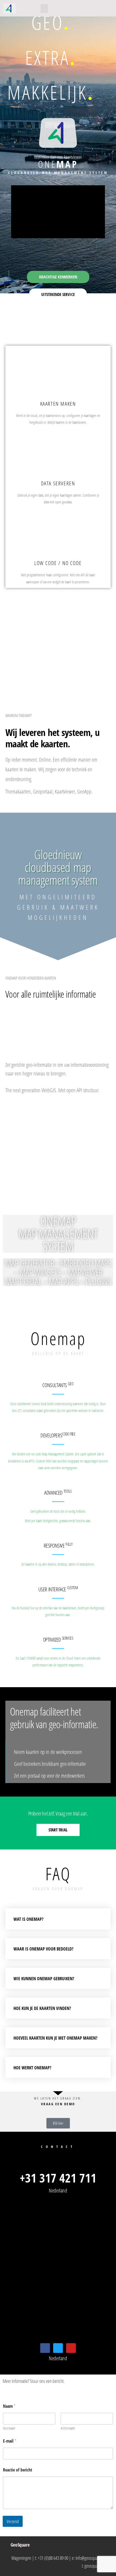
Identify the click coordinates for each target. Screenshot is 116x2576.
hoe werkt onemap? (32, 2068)
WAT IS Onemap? (28, 1919)
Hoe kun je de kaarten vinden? (42, 2008)
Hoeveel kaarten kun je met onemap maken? (55, 2038)
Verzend (13, 2522)
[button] (44, 9)
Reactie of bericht (18, 2470)
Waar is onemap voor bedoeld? (43, 1949)
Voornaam (9, 2428)
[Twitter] (58, 2348)
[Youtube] (71, 2348)
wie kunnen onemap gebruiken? (44, 1979)
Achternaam (68, 2428)
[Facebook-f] (45, 2348)
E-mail (10, 2441)
